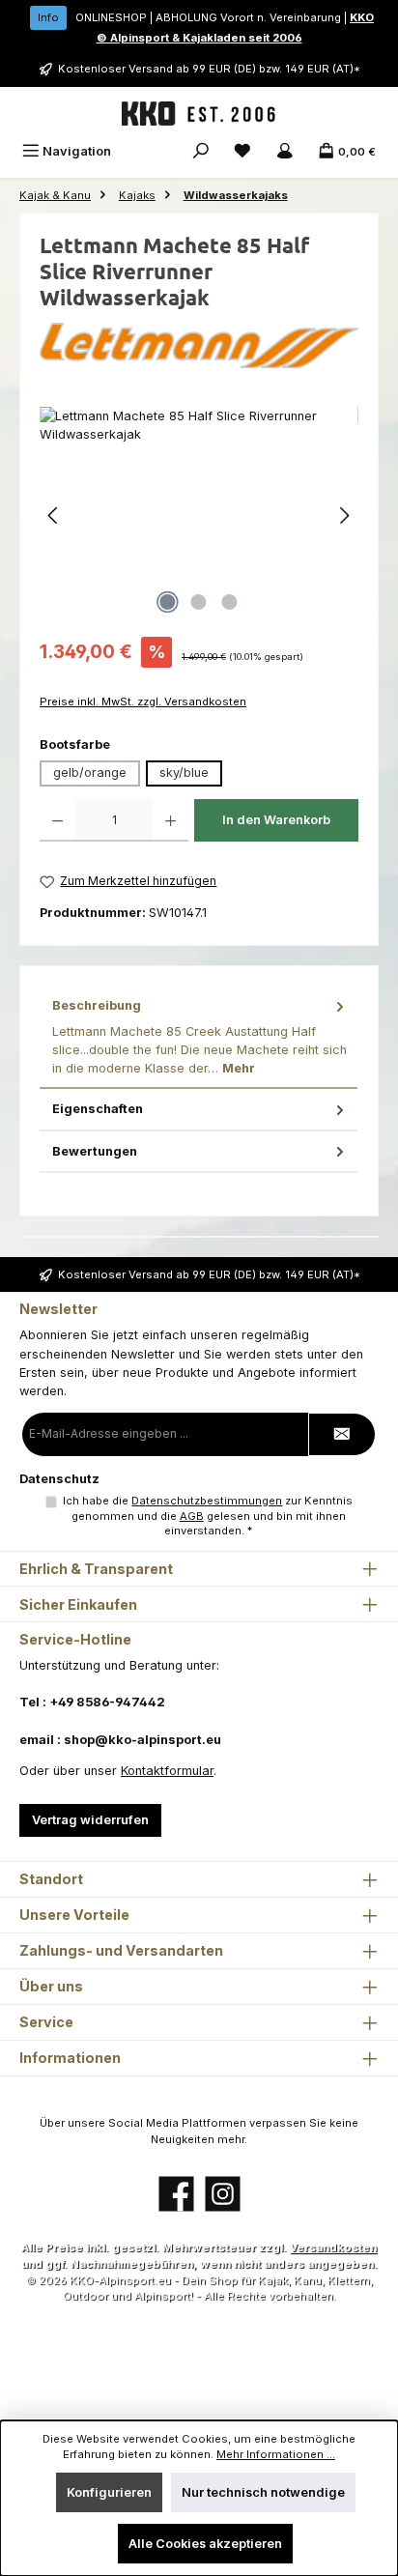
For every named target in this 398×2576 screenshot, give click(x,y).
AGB (192, 1516)
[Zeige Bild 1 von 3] (168, 602)
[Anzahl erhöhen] (171, 820)
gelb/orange (90, 773)
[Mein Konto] (285, 151)
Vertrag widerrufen (90, 1820)
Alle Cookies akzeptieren (205, 2544)
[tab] (199, 1037)
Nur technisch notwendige (263, 2492)
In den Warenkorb (276, 820)
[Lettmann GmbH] (199, 345)
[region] (199, 515)
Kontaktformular (167, 1771)
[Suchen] (201, 151)
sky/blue (184, 773)
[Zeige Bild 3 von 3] (230, 602)
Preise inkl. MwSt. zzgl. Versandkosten (143, 701)
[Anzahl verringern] (57, 820)
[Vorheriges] (54, 515)
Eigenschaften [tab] (98, 1109)
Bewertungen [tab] (95, 1151)
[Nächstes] (344, 515)
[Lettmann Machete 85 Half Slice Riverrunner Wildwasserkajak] (199, 515)
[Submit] (342, 1434)
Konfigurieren (109, 2492)
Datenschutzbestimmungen (207, 1501)
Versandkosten (333, 2247)
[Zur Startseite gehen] (199, 114)
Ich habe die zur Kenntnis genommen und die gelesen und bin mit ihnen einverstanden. (208, 1516)
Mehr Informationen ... (276, 2454)
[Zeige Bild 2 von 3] (199, 602)
